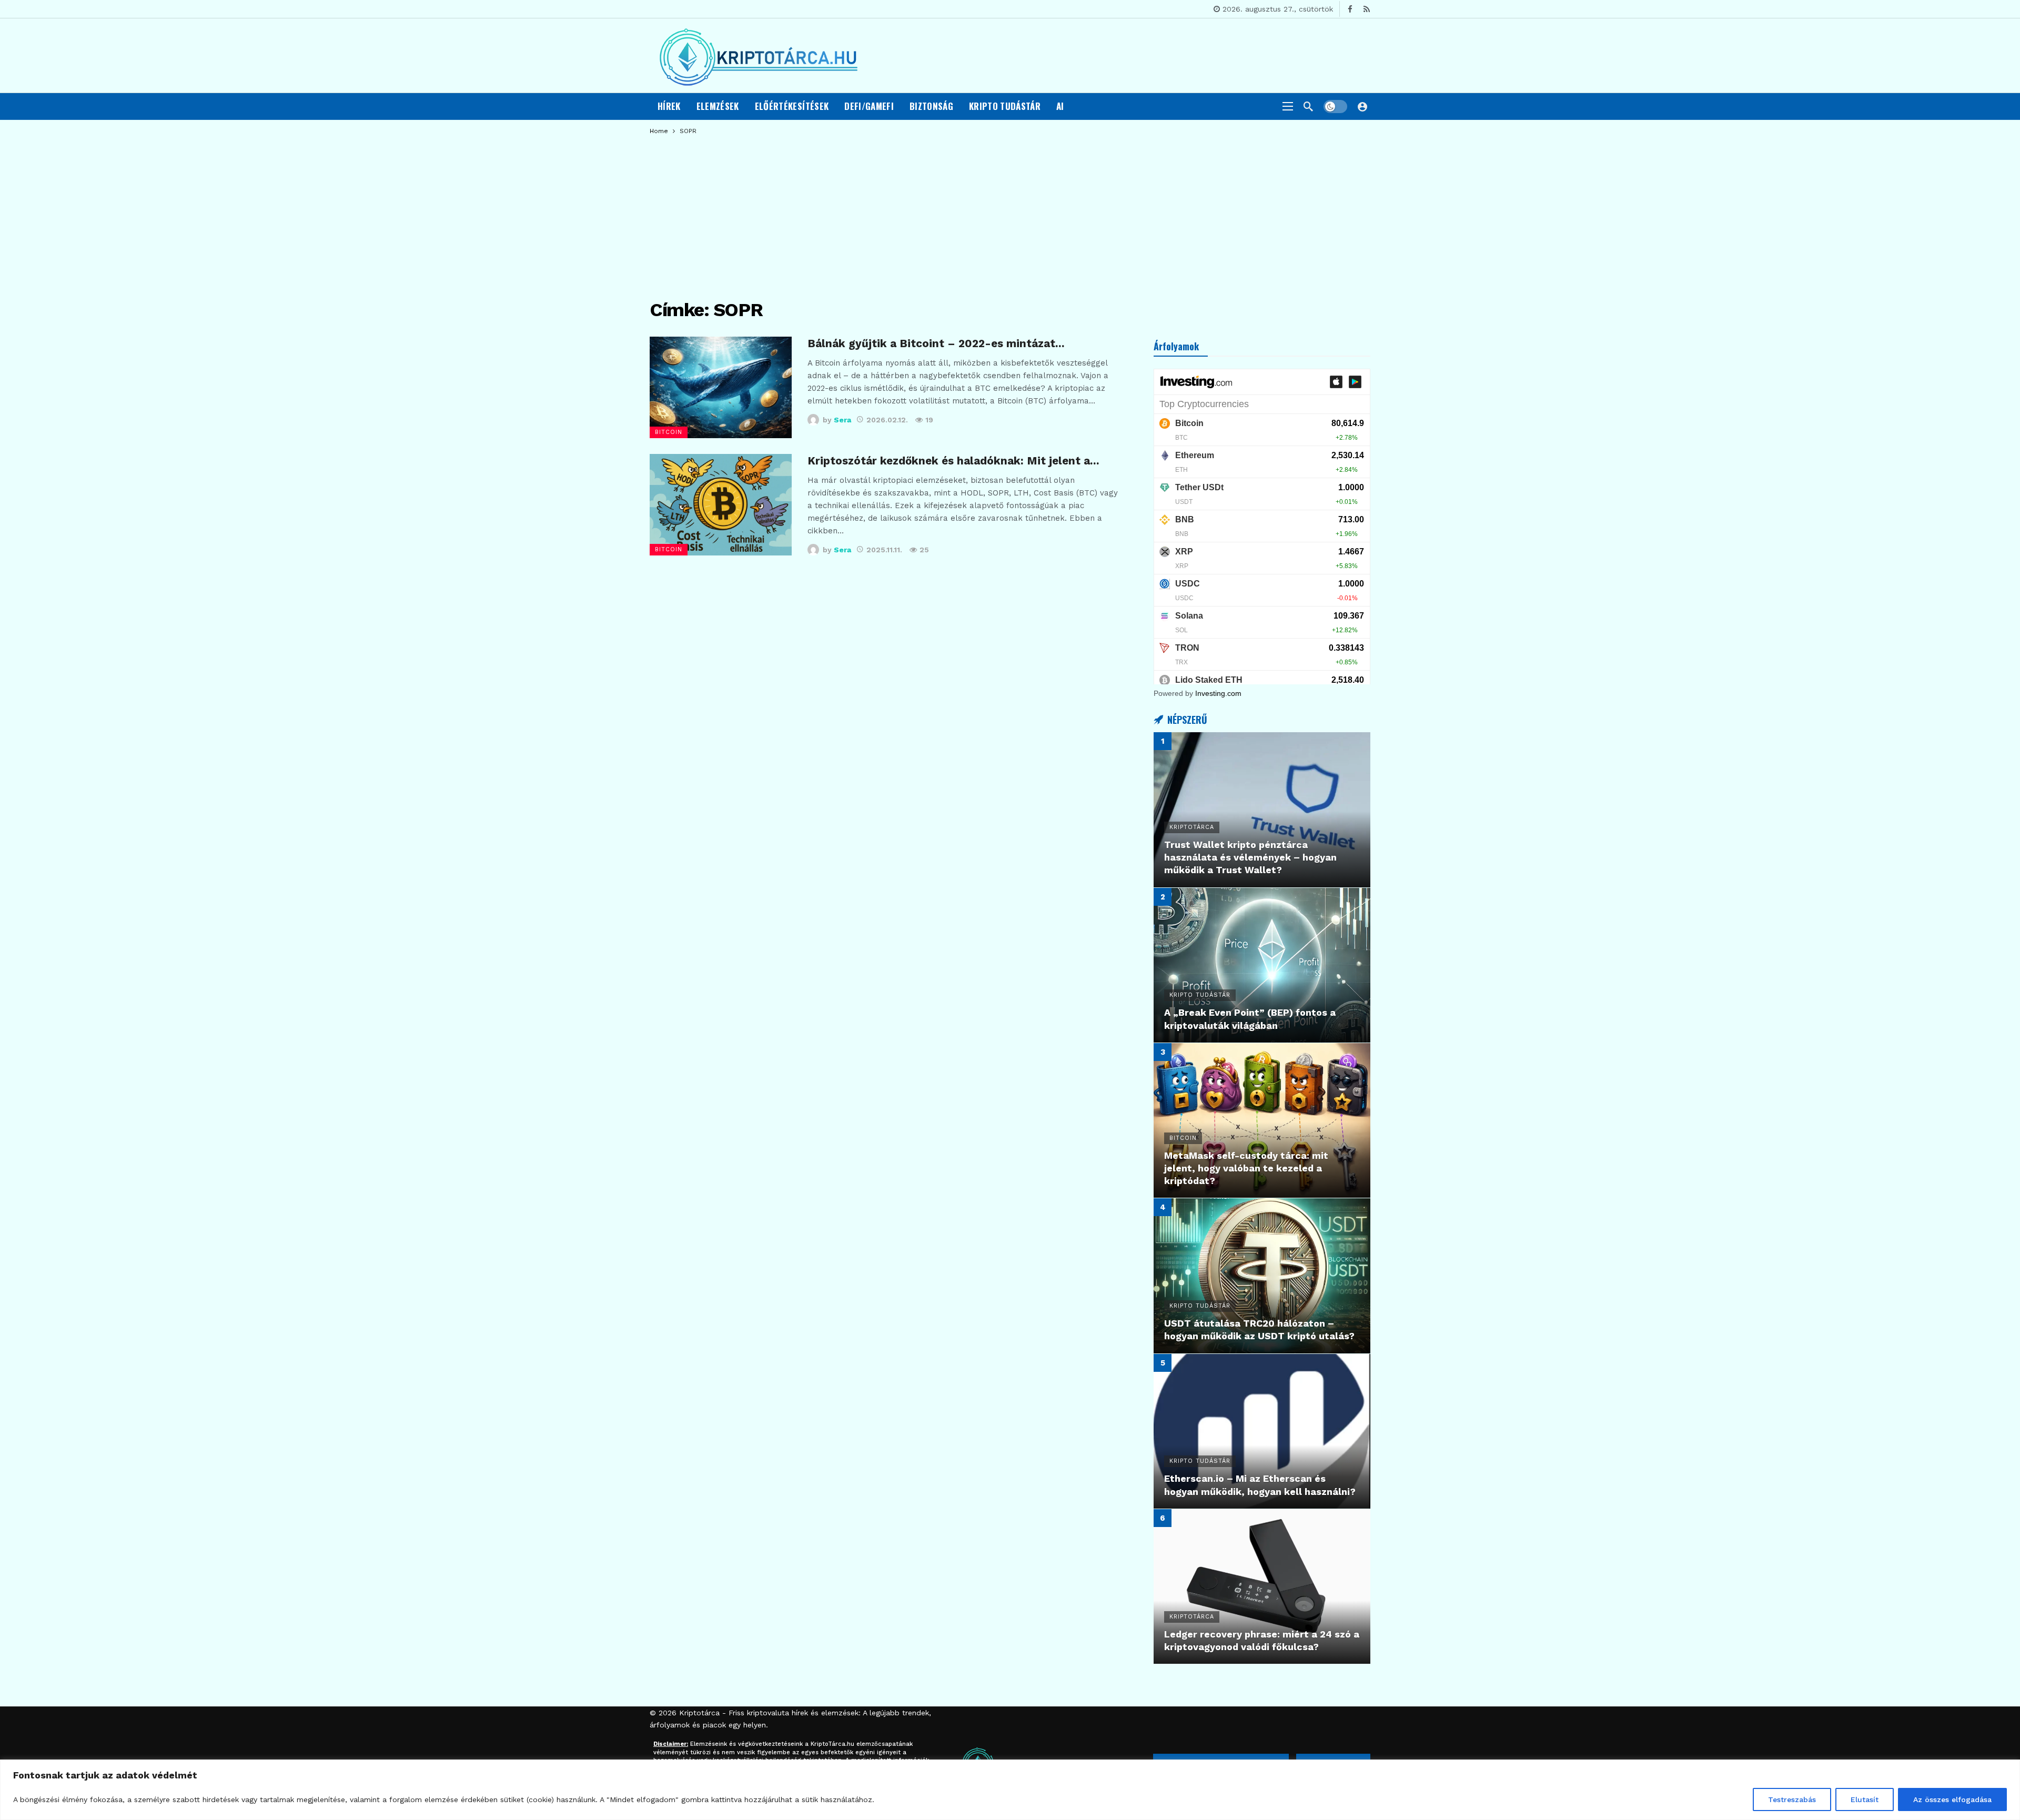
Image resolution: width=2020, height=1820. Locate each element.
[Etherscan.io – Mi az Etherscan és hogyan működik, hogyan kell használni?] (1262, 1431)
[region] (1010, 1790)
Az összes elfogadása (1952, 1799)
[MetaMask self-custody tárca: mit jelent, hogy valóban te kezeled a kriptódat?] (1262, 1120)
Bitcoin (669, 432)
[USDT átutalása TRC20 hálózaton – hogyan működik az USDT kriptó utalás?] (1262, 1276)
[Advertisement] (1010, 213)
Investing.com (1218, 693)
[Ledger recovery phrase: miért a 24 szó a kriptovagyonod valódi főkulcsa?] (1262, 1586)
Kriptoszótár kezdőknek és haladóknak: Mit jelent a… (953, 461)
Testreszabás (1792, 1799)
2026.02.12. (887, 420)
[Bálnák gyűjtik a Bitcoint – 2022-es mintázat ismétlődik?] (721, 387)
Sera (842, 420)
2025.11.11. (884, 550)
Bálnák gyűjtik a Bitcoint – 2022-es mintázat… (936, 343)
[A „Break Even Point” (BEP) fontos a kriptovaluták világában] (1262, 965)
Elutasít (1865, 1799)
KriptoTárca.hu (832, 1744)
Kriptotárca (699, 1713)
